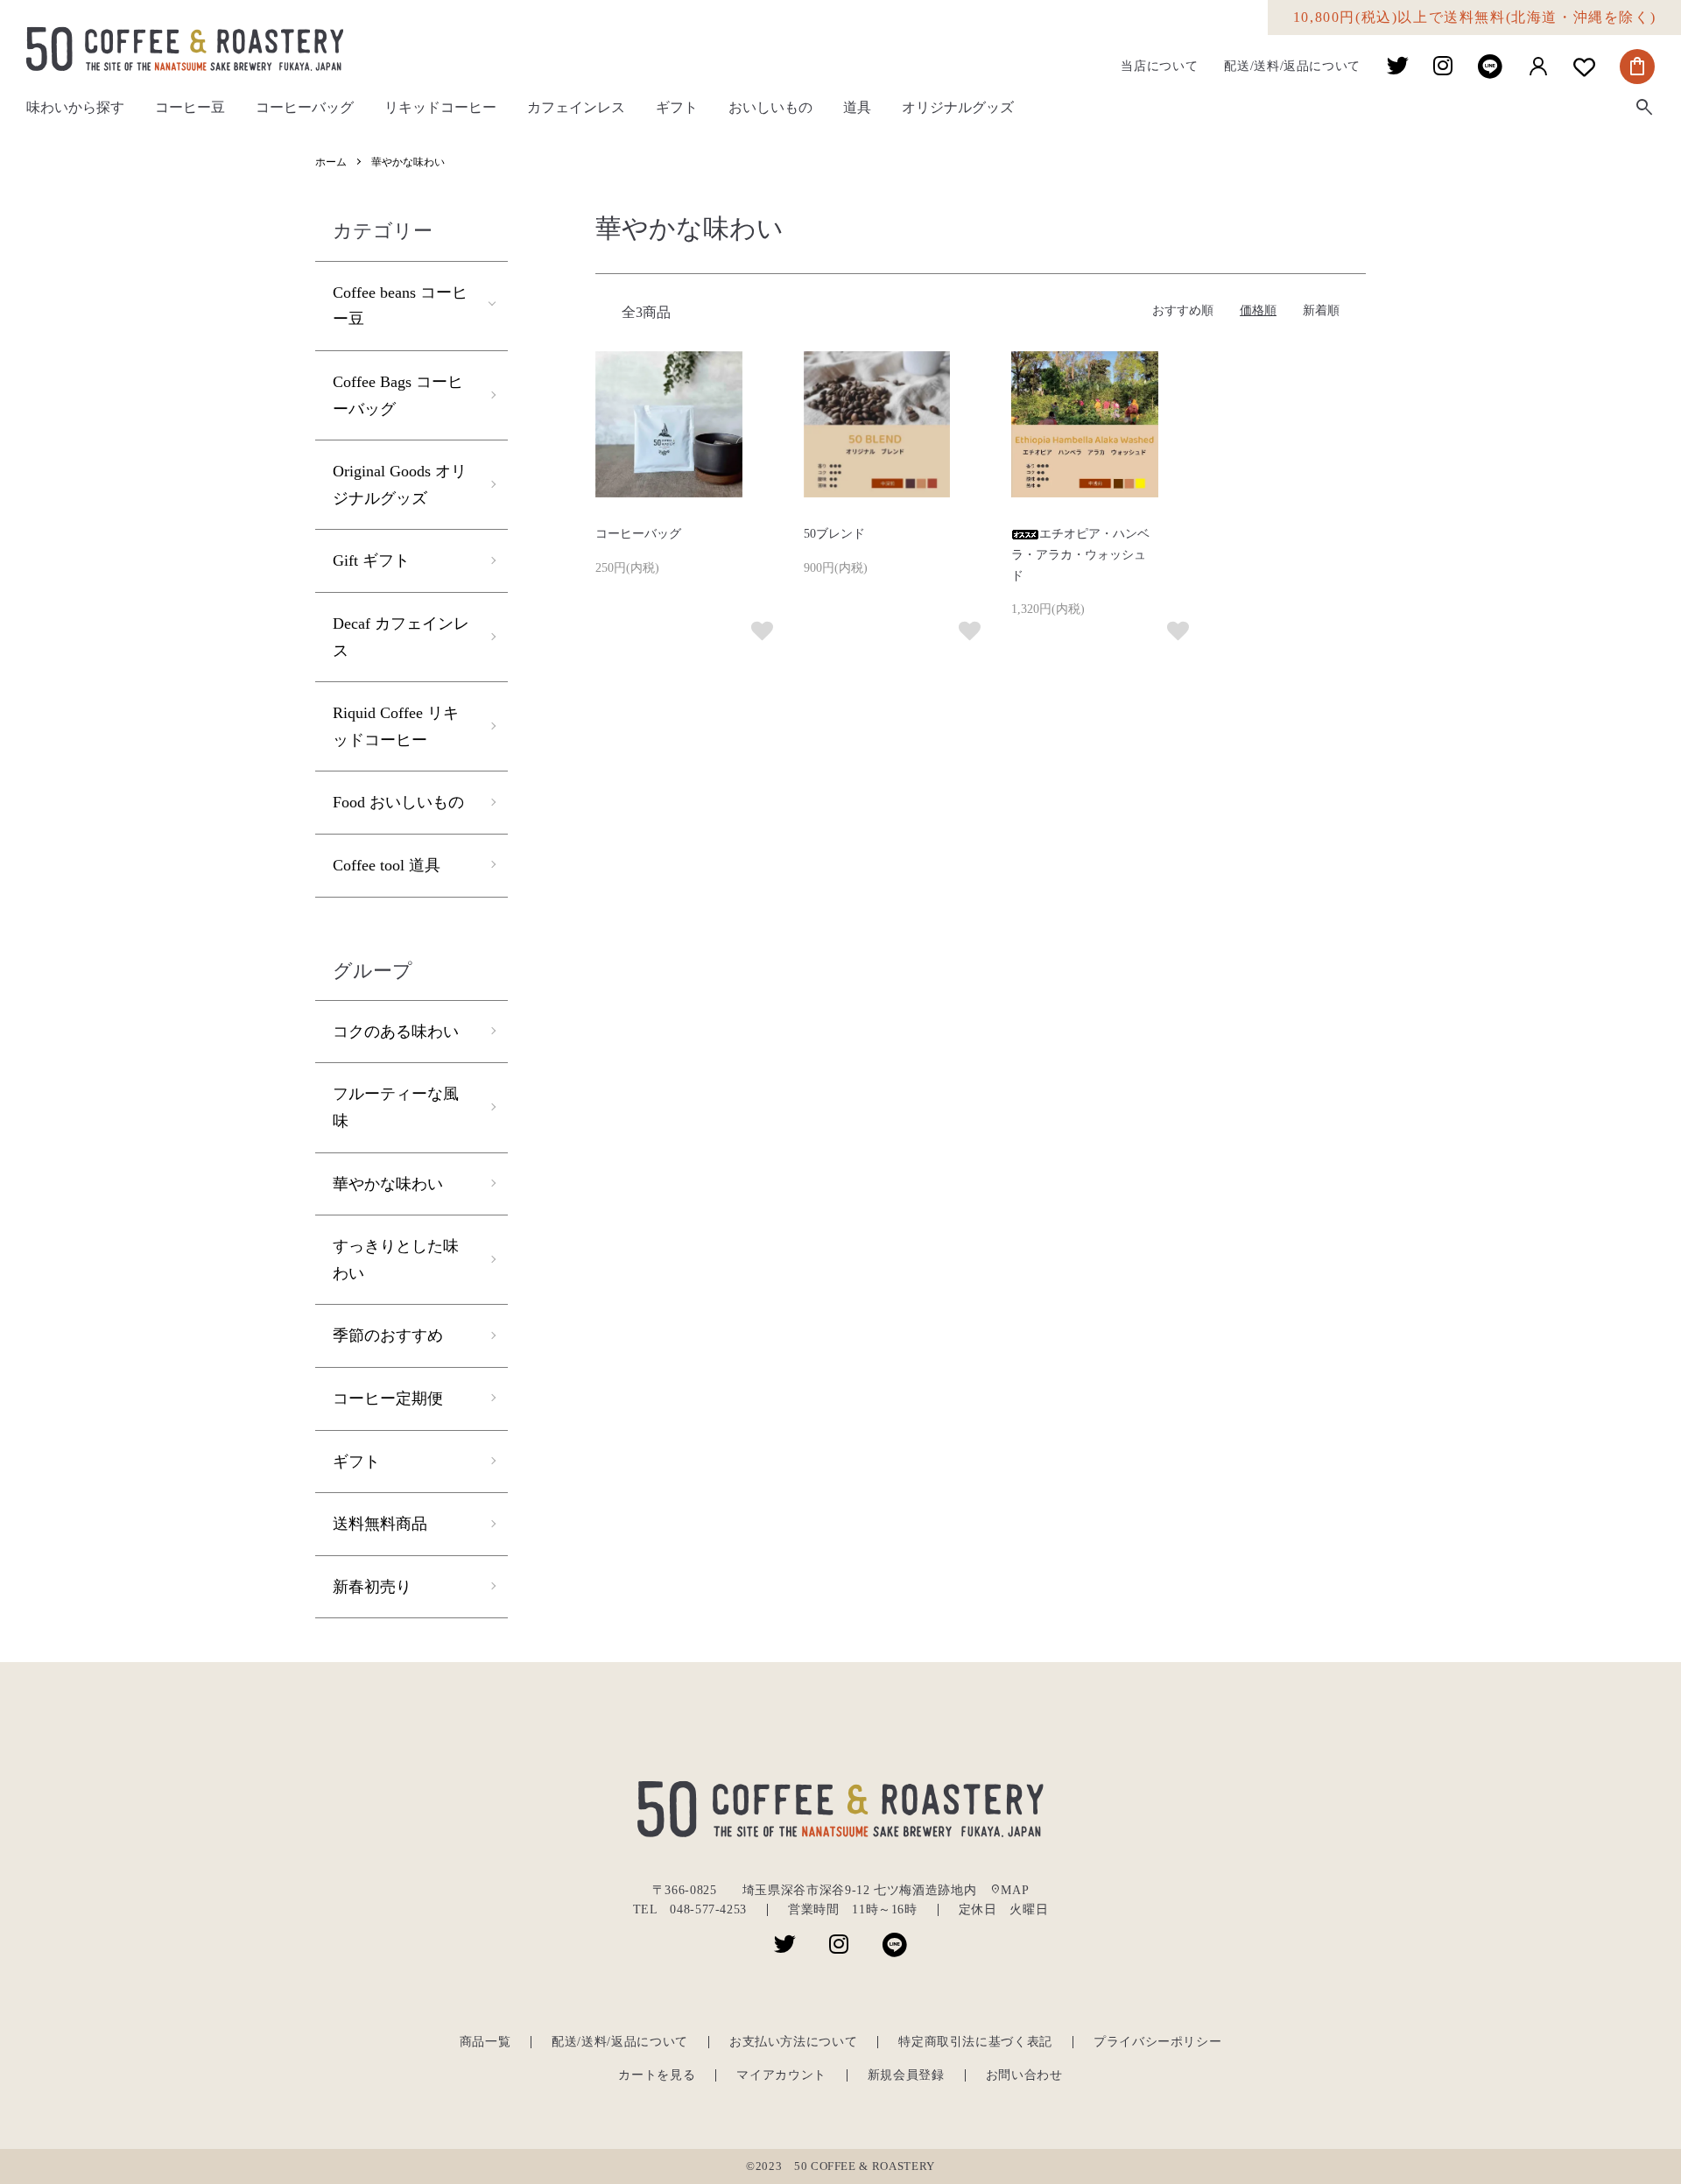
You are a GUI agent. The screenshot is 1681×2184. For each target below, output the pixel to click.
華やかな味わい (408, 162)
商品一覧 (485, 2042)
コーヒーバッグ (305, 107)
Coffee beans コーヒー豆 (400, 306)
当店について (1159, 67)
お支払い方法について (793, 2042)
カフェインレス (576, 107)
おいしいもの (770, 107)
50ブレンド (834, 534)
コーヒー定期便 (388, 1398)
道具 (857, 107)
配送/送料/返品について (1292, 67)
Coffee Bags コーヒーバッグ (398, 395)
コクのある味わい (396, 1032)
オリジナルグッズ (958, 107)
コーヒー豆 (190, 107)
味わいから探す (75, 107)
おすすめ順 (1183, 310)
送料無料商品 (380, 1524)
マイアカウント (781, 2075)
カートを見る (657, 2075)
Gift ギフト (371, 560)
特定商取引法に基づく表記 (975, 2042)
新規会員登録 (906, 2075)
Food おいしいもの (398, 802)
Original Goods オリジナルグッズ (400, 485)
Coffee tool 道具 (387, 865)
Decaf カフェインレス (401, 637)
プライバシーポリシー (1157, 2042)
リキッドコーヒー (440, 107)
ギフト (677, 107)
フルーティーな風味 (396, 1107)
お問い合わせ (1024, 2075)
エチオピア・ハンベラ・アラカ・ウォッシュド (1080, 555)
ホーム (331, 162)
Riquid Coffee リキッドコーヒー (396, 726)
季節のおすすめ (388, 1335)
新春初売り (372, 1587)
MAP (1009, 1890)
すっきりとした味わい (396, 1260)
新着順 (1321, 310)
